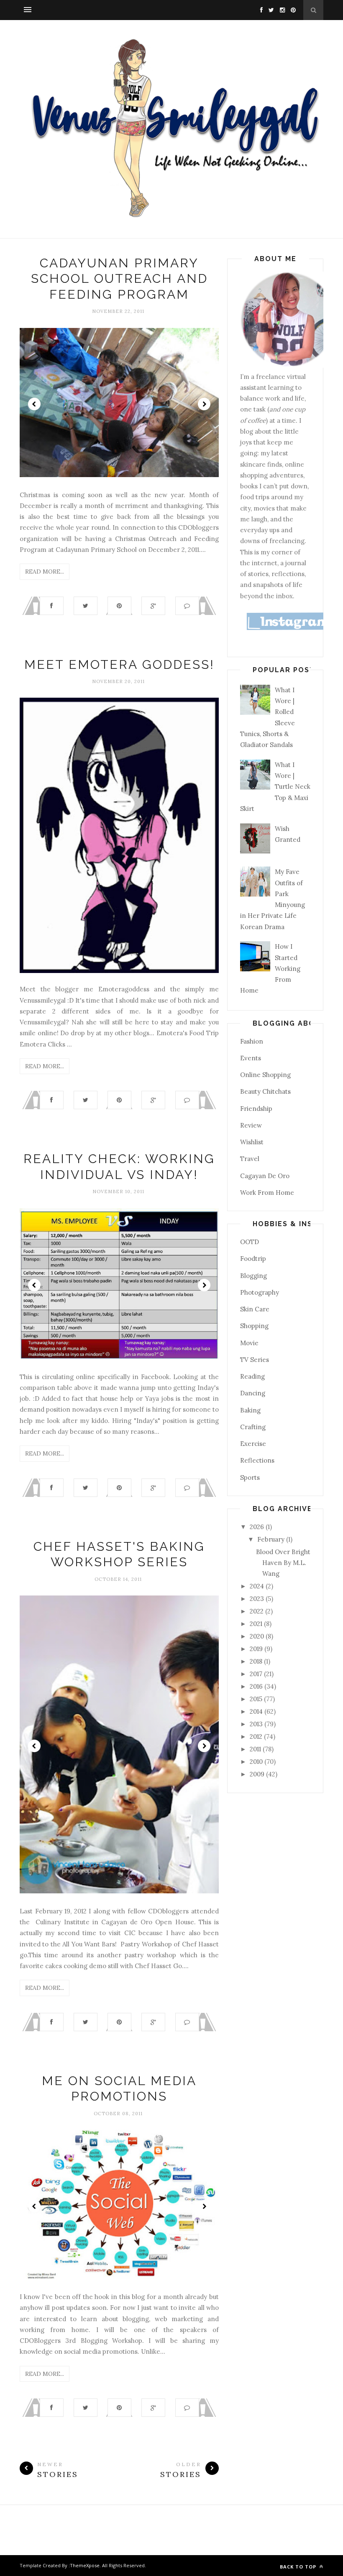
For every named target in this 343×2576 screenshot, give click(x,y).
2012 (257, 1736)
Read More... (45, 572)
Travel (250, 1159)
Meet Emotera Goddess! (119, 664)
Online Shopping (265, 1075)
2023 (258, 1599)
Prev (34, 404)
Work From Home (267, 1193)
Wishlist (252, 1142)
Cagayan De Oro (265, 1176)
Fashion (252, 1041)
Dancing (253, 1393)
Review (251, 1125)
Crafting (253, 1427)
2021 (257, 1624)
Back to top (299, 2567)
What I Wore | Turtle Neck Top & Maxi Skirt (275, 787)
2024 (258, 1586)
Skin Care (255, 1309)
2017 (257, 1674)
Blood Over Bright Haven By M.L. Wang (283, 1563)
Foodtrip (253, 1259)
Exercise (253, 1444)
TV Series (255, 1360)
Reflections (257, 1460)
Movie (249, 1343)
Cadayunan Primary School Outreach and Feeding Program (119, 279)
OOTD (250, 1242)
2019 (257, 1649)
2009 (258, 1774)
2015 (257, 1699)
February (272, 1539)
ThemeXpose (85, 2565)
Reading (252, 1376)
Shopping (254, 1326)
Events (251, 1058)
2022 (257, 1611)
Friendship (256, 1109)
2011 (256, 1749)
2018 (257, 1661)
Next (204, 404)
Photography (260, 1292)
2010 (257, 1762)
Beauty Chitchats (265, 1091)
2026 (258, 1527)
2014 (257, 1711)
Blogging (253, 1276)
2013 (257, 1724)
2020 (258, 1636)
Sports (250, 1477)
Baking (250, 1410)
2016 (257, 1686)
